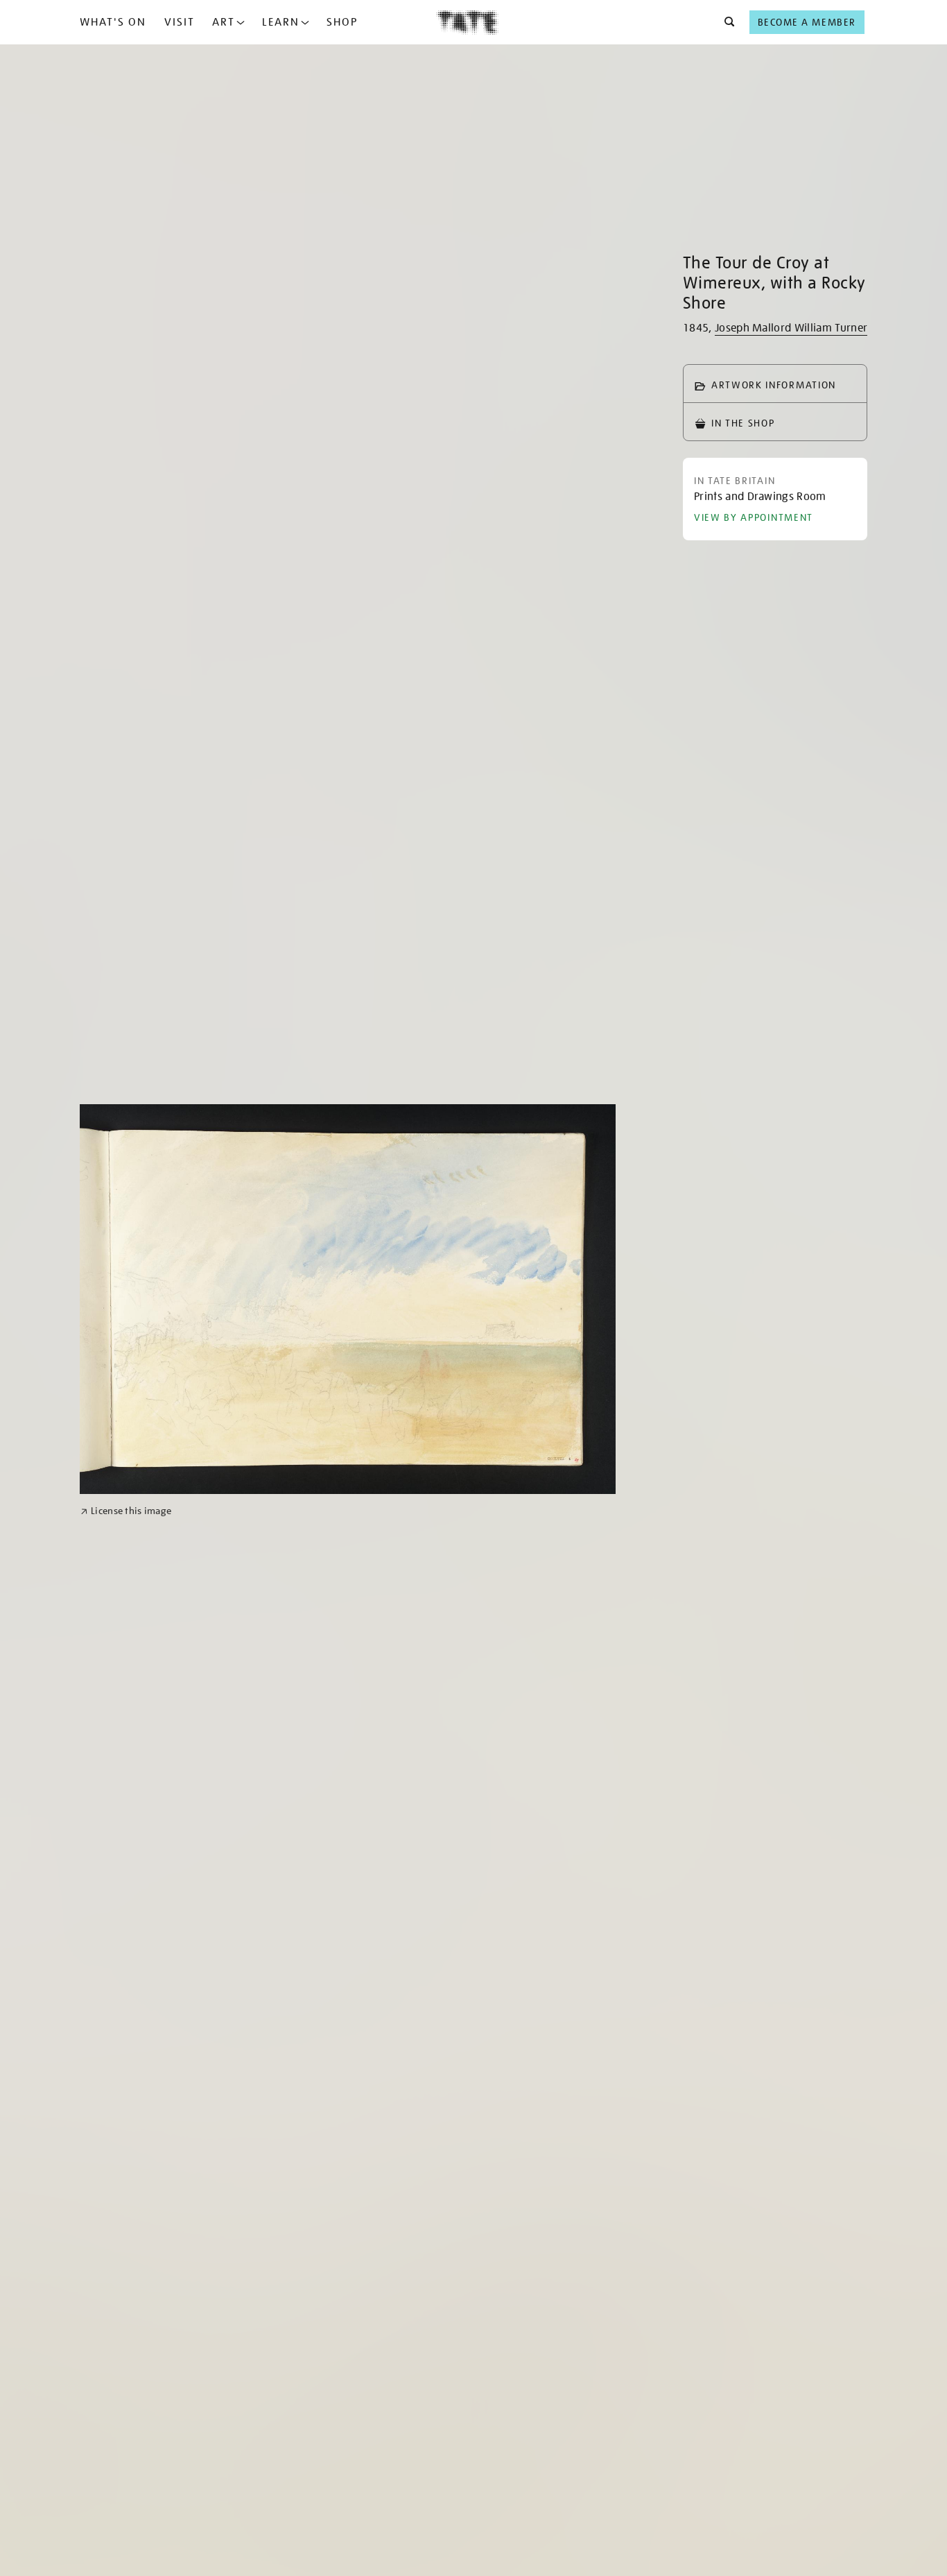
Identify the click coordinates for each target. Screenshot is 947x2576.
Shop (342, 22)
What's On (113, 22)
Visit (180, 22)
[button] (726, 22)
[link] (126, 1511)
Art (224, 22)
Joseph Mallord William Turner (791, 328)
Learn (281, 22)
